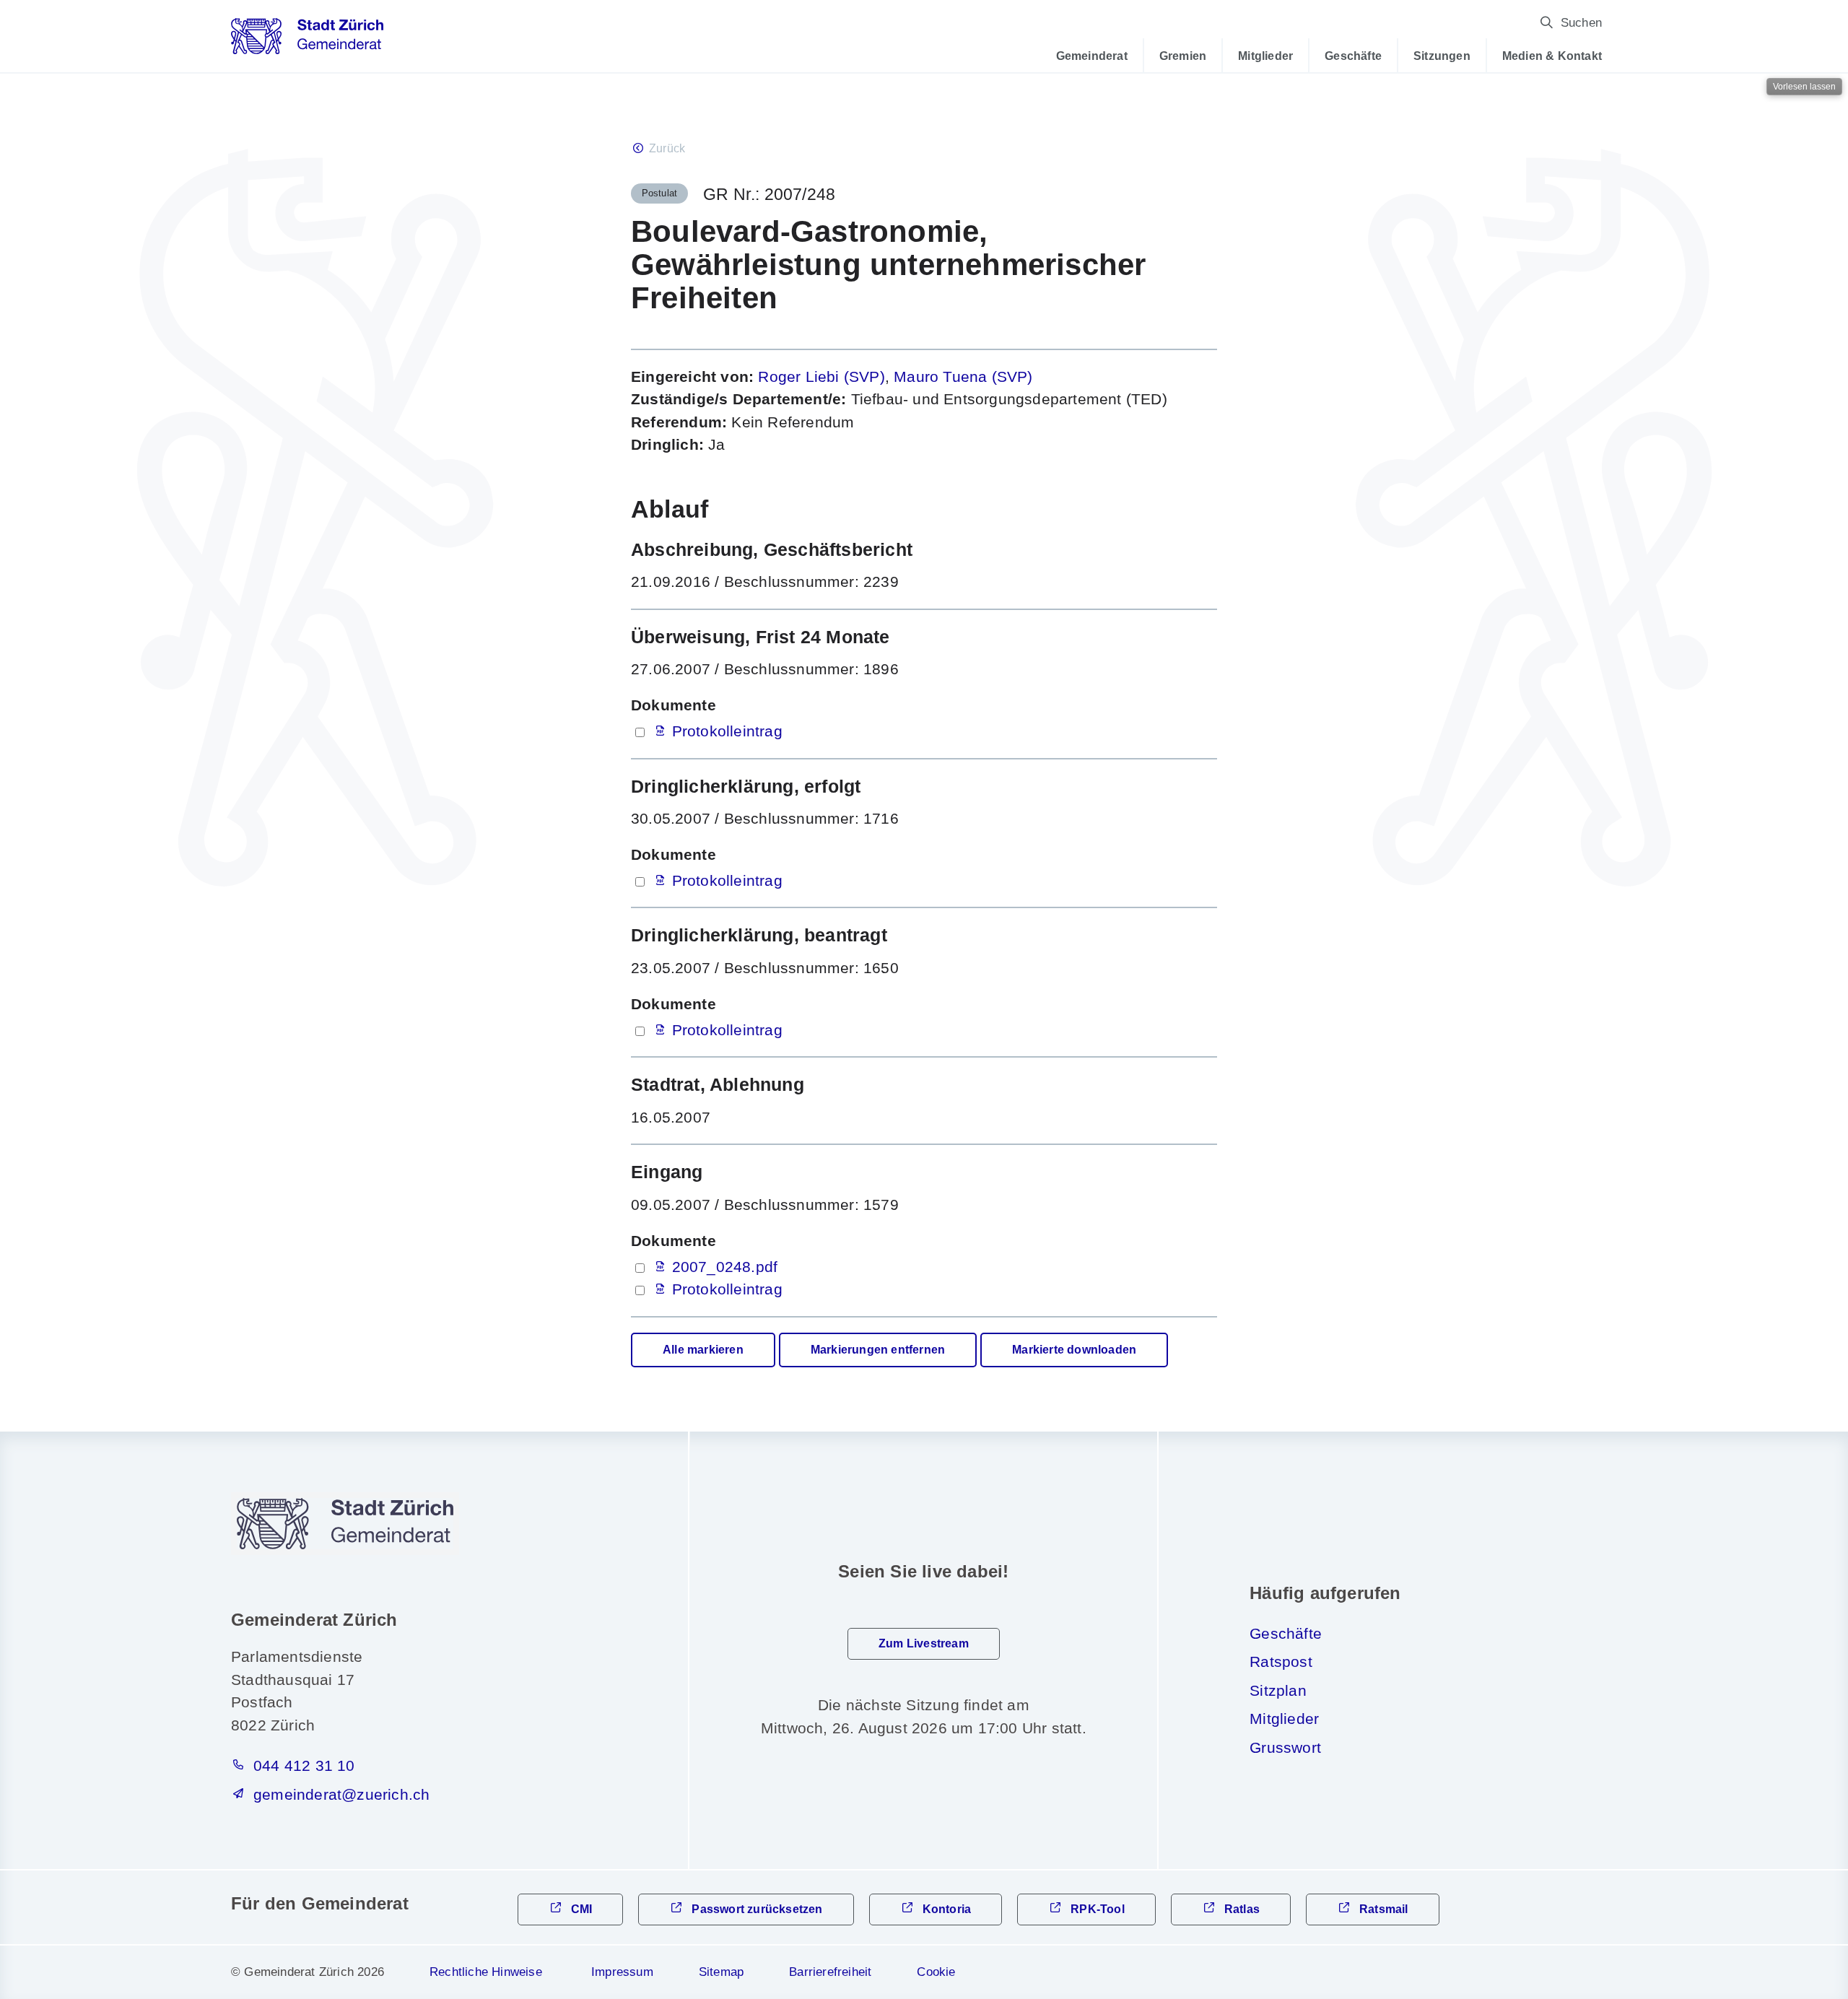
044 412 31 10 (304, 1765)
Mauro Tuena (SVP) (963, 376)
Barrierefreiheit (830, 1972)
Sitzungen (1442, 56)
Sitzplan (1278, 1690)
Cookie (936, 1972)
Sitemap (721, 1972)
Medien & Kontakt (1552, 56)
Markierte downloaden (1074, 1350)
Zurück (667, 148)
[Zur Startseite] (307, 41)
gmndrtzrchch (341, 1794)
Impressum (622, 1972)
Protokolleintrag (727, 731)
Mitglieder (1265, 56)
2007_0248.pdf (725, 1267)
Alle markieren (703, 1350)
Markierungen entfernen (878, 1350)
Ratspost (1281, 1662)
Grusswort (1285, 1747)
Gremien (1183, 56)
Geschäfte (1353, 56)
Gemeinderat (1092, 56)
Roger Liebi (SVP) (821, 376)
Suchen (1581, 23)
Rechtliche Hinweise (486, 1972)
